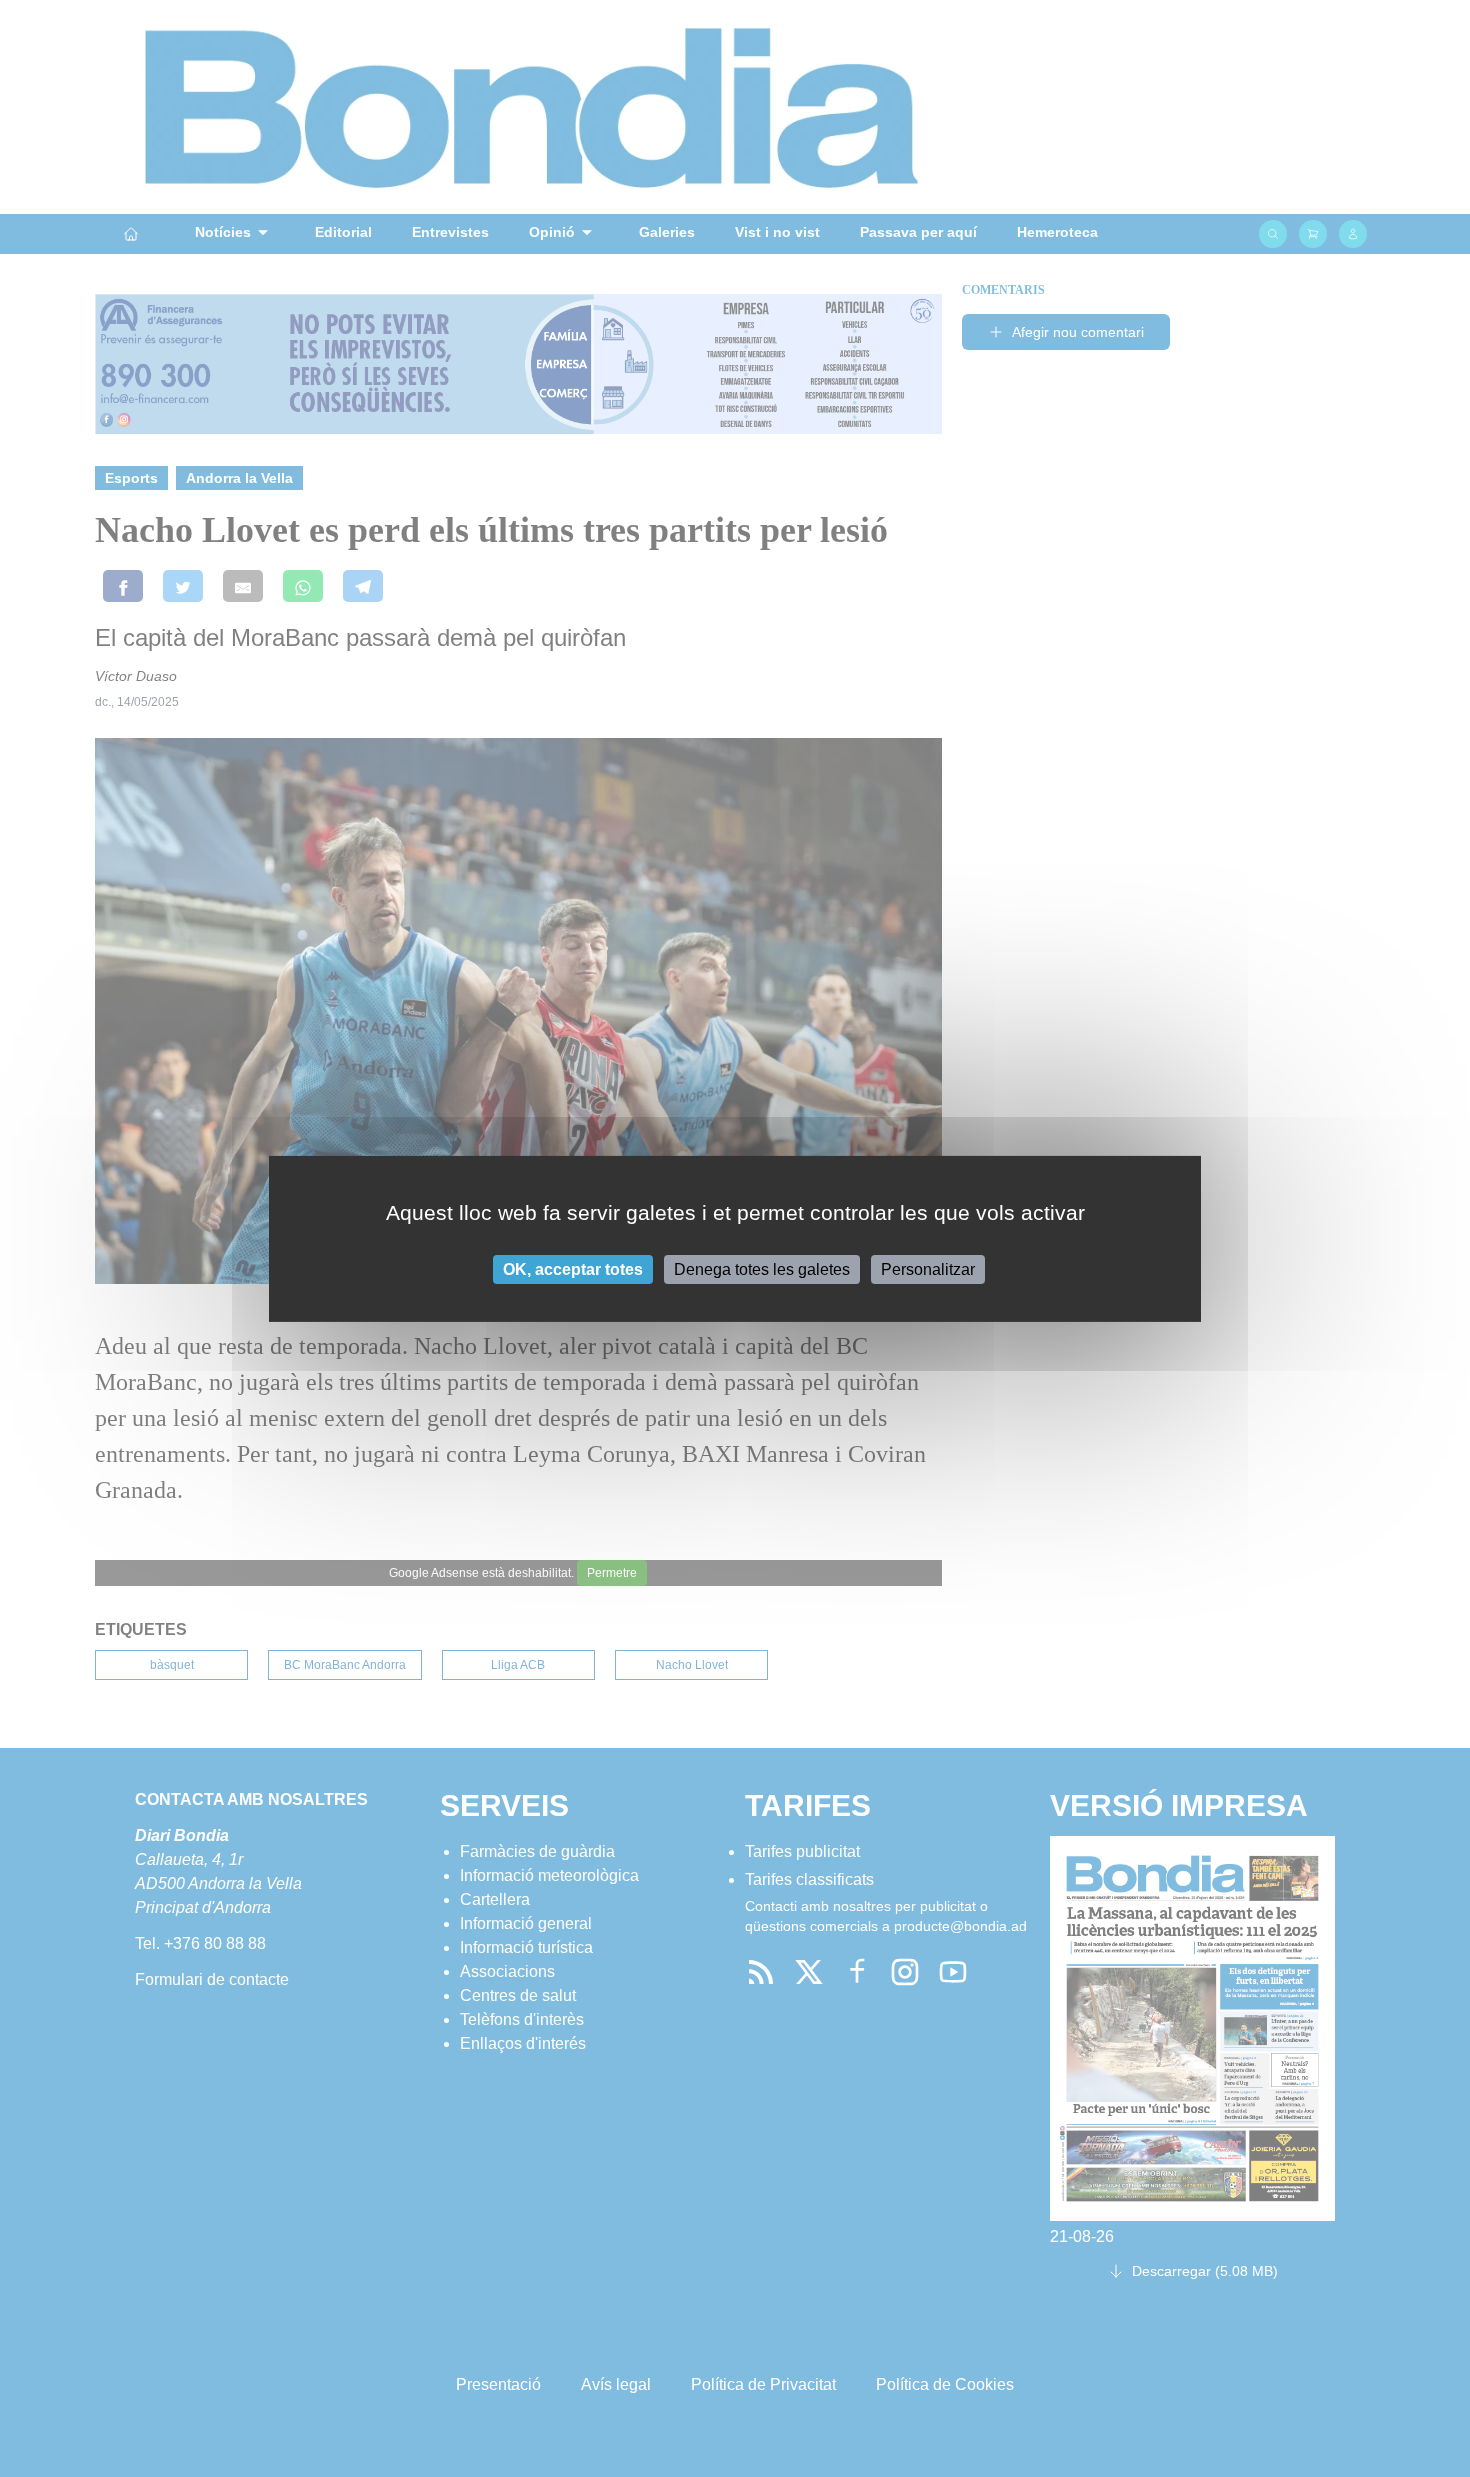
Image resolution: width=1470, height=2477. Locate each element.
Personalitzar (928, 1268)
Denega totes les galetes (762, 1268)
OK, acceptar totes (573, 1268)
